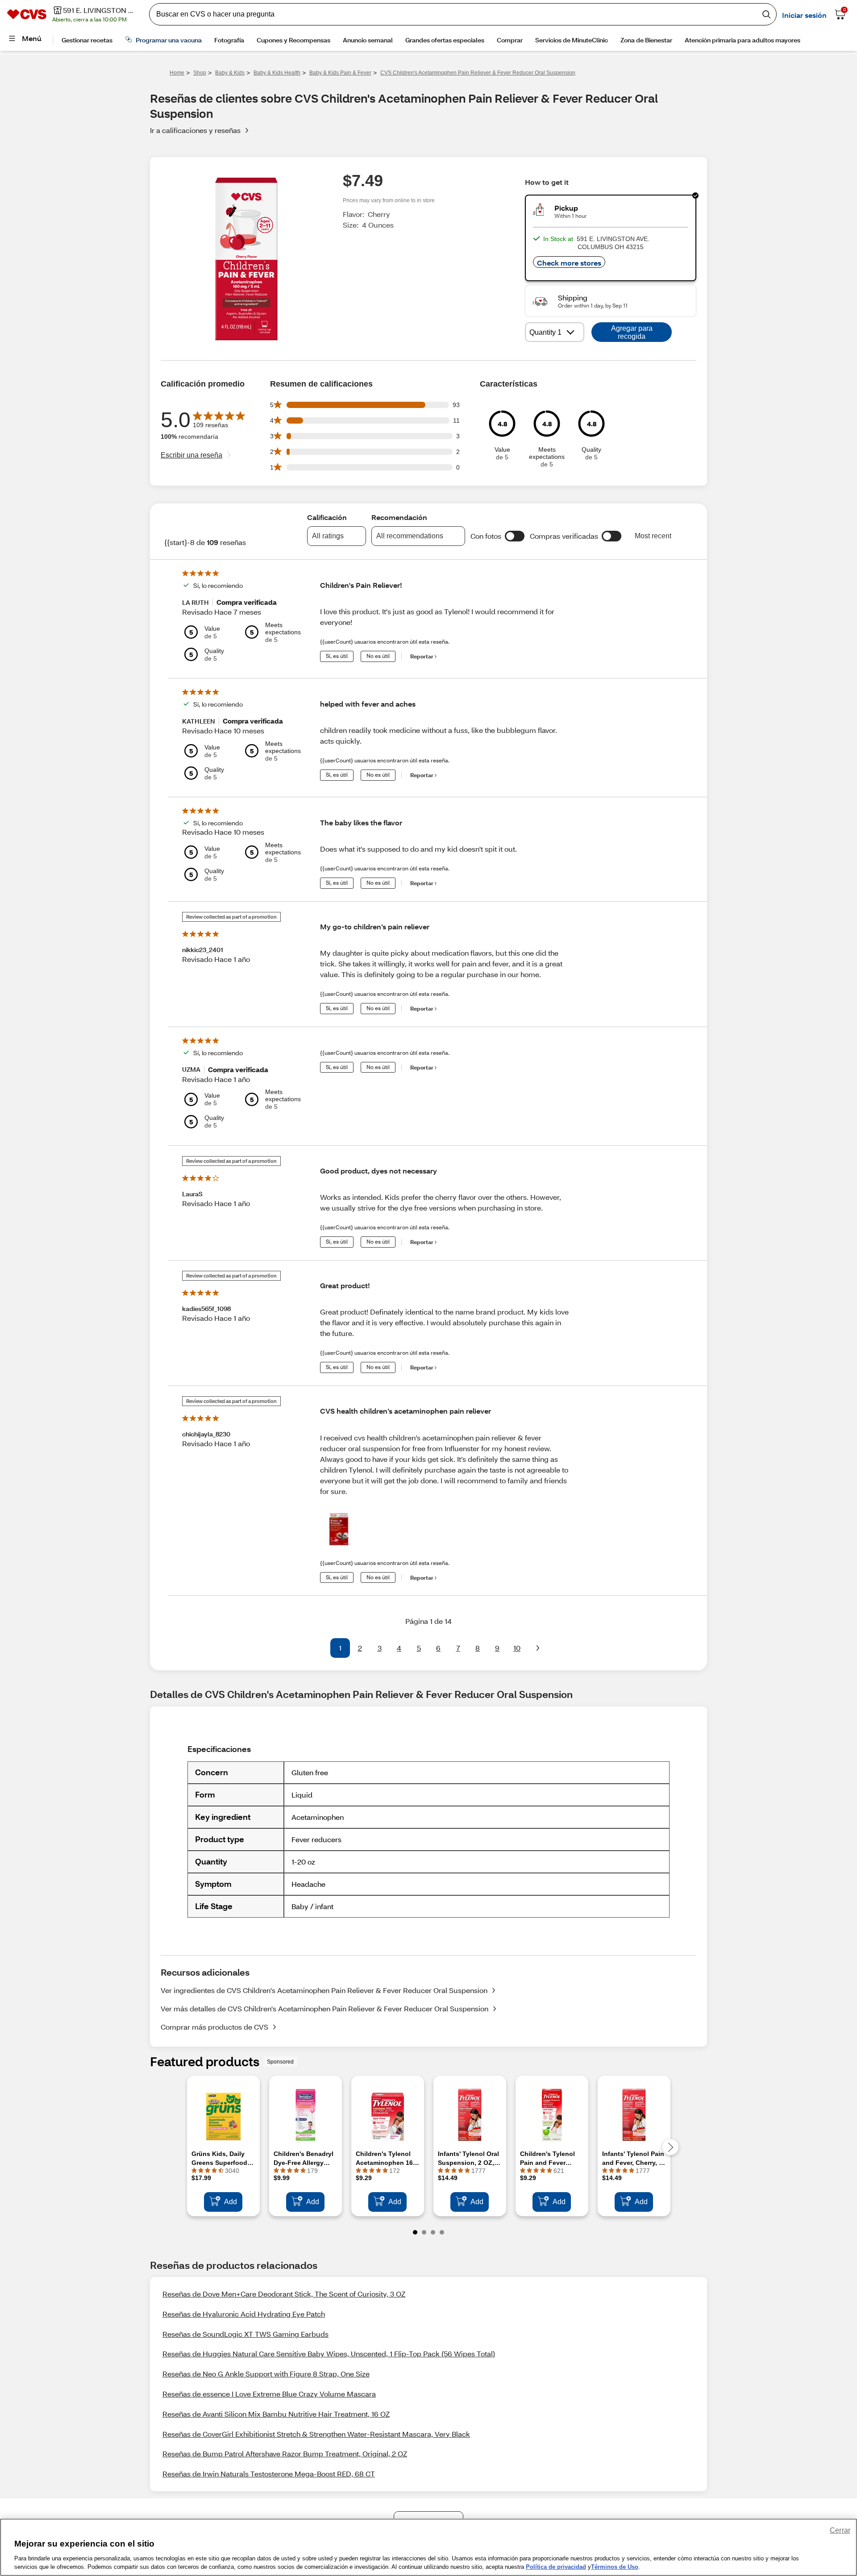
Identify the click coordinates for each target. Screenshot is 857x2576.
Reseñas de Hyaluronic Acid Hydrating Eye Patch (244, 2314)
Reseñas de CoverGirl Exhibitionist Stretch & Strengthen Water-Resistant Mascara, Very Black (316, 2434)
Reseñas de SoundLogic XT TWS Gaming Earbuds (245, 2334)
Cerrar (840, 2530)
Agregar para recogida (632, 332)
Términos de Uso (615, 2567)
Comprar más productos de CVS (214, 2027)
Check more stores (569, 263)
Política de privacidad (556, 2567)
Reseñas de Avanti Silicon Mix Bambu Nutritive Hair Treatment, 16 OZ (276, 2414)
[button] (515, 536)
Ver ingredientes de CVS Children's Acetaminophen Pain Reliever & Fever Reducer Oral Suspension (324, 1990)
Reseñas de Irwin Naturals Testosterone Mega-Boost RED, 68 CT (269, 2474)
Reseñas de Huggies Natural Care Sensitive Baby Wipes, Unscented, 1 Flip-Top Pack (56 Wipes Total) (329, 2353)
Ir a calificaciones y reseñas (195, 130)
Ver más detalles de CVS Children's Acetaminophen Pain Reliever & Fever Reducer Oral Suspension (324, 2008)
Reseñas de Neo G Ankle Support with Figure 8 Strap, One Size (266, 2374)
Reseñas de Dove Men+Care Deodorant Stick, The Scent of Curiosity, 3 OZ (284, 2294)
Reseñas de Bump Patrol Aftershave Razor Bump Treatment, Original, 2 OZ (285, 2453)
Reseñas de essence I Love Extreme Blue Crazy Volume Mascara (269, 2394)
